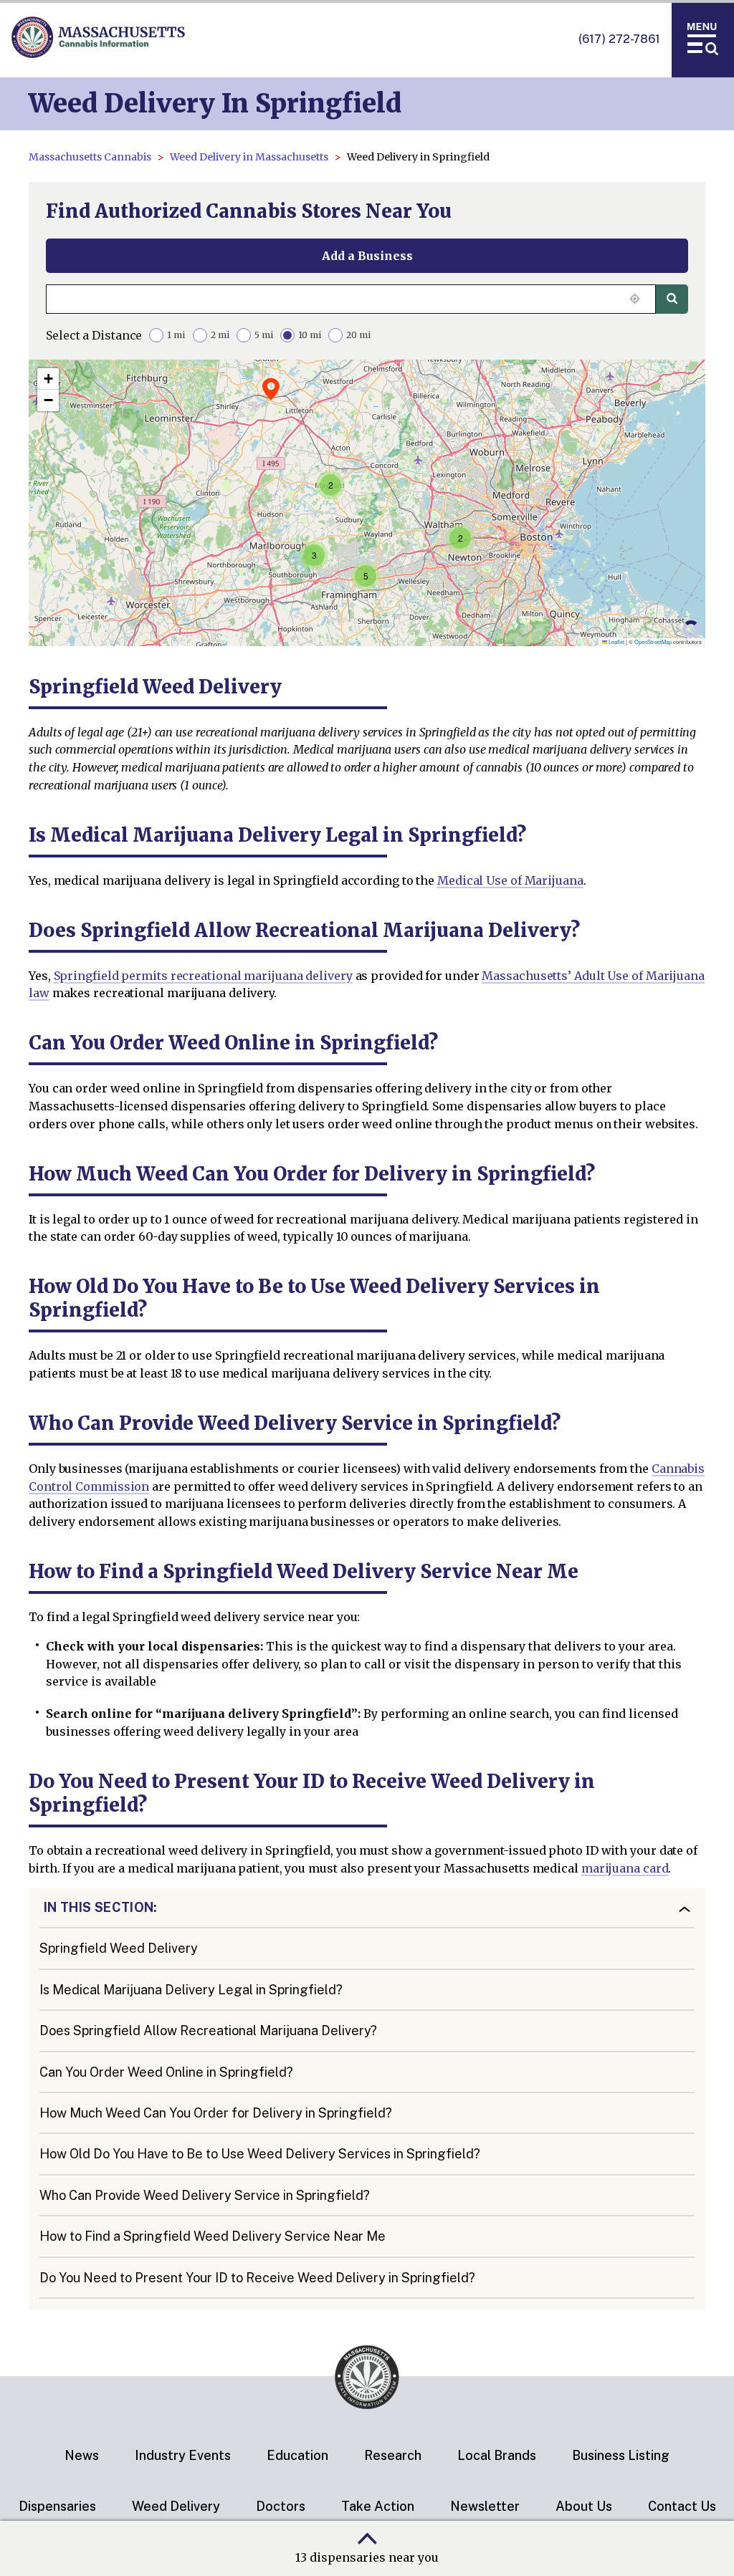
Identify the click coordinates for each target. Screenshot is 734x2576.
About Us (584, 2506)
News (82, 2455)
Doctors (281, 2506)
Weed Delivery (176, 2506)
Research (393, 2455)
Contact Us (682, 2506)
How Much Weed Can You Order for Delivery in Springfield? (216, 2113)
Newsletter (485, 2506)
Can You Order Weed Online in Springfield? (166, 2072)
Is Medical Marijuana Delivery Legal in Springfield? (191, 1990)
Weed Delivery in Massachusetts (249, 157)
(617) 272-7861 (619, 39)
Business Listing (621, 2455)
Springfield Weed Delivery (119, 1948)
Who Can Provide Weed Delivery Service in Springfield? (205, 2195)
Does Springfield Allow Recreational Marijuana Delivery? (208, 2030)
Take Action (378, 2506)
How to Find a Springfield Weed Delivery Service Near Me (213, 2236)
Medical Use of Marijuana (510, 880)
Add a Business (367, 256)
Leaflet (616, 641)
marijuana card (625, 1868)
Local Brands (497, 2455)
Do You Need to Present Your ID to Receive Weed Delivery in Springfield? (257, 2278)
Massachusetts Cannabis (90, 157)
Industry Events (183, 2455)
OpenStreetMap (653, 641)
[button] (330, 485)
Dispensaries (57, 2506)
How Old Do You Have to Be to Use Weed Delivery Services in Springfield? (260, 2154)
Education (297, 2455)
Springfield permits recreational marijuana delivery (203, 976)
